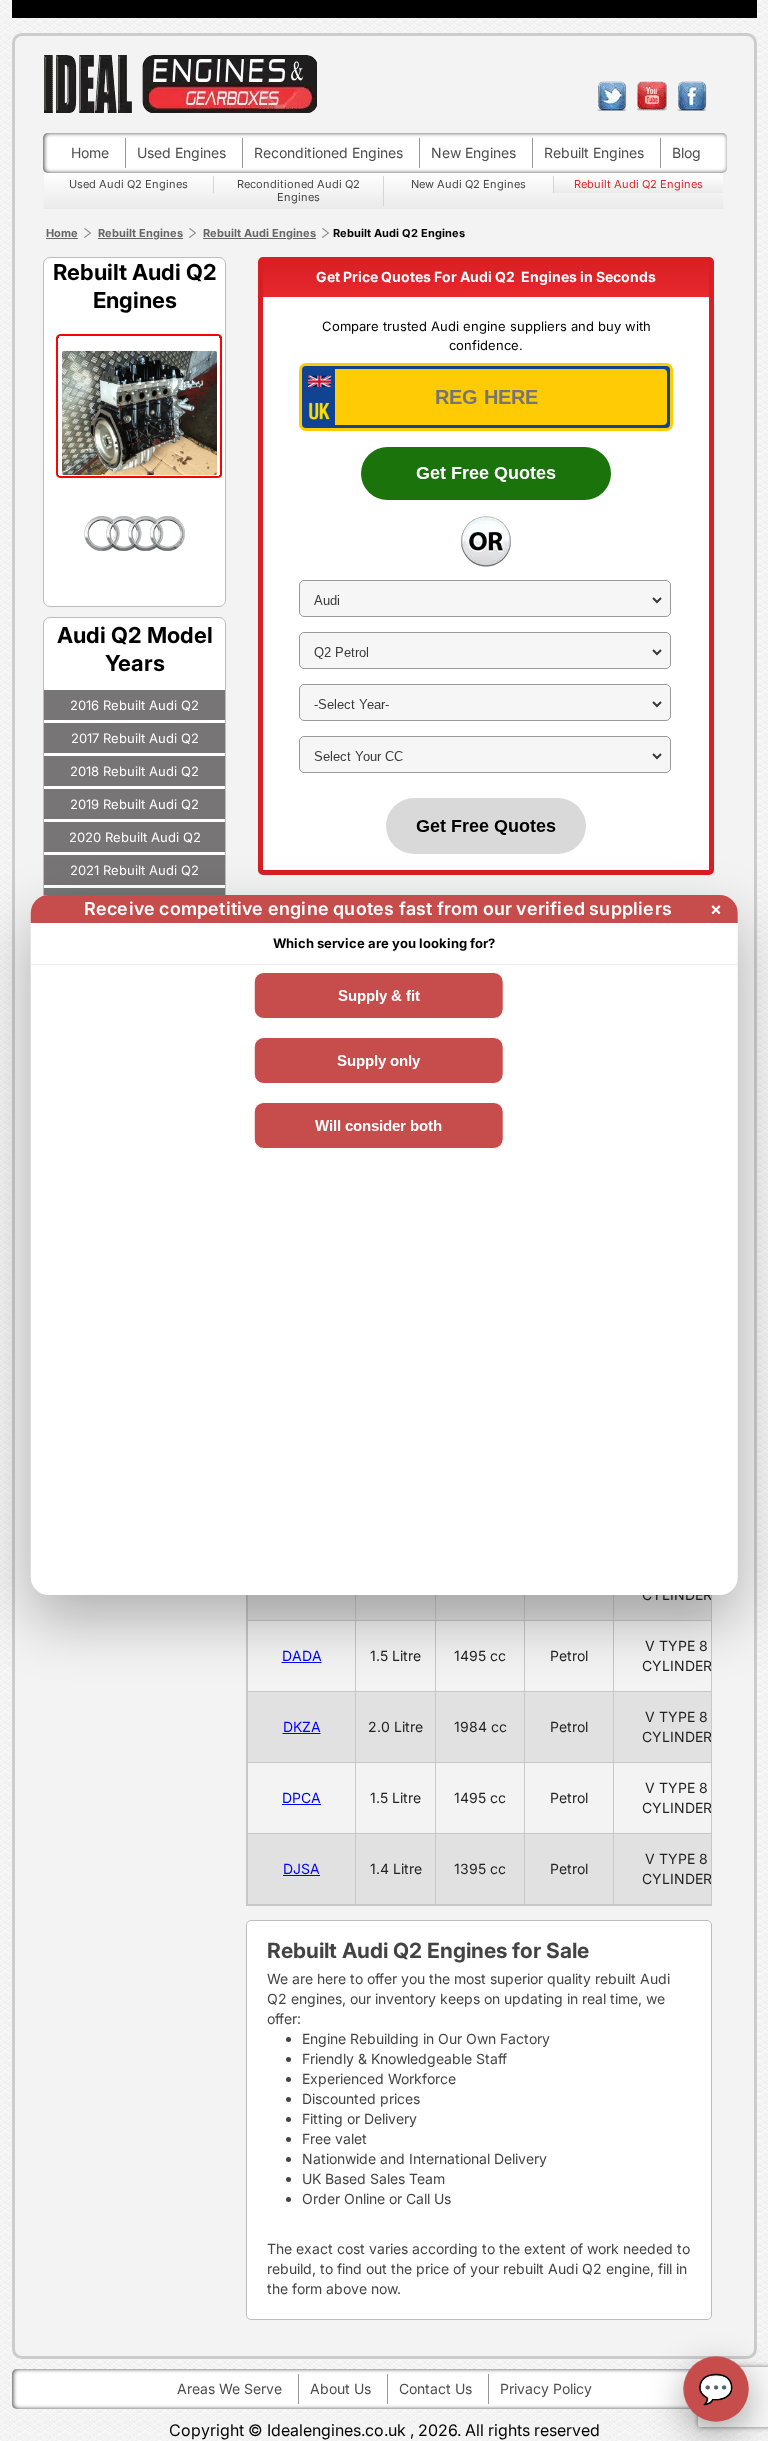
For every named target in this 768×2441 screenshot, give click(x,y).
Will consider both (378, 1125)
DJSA (301, 1868)
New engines (473, 152)
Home (90, 152)
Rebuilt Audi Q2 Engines (638, 184)
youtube (652, 96)
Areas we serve (229, 2388)
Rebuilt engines (594, 152)
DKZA (302, 1726)
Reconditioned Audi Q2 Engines (298, 190)
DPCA (301, 1797)
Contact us (435, 2388)
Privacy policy (546, 2388)
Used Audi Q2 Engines (128, 184)
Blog (686, 152)
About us (340, 2388)
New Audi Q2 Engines (468, 184)
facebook (692, 96)
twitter (612, 96)
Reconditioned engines (328, 152)
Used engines (181, 152)
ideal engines (180, 83)
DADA (302, 1655)
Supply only (378, 1060)
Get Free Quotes (486, 473)
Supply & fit (379, 995)
